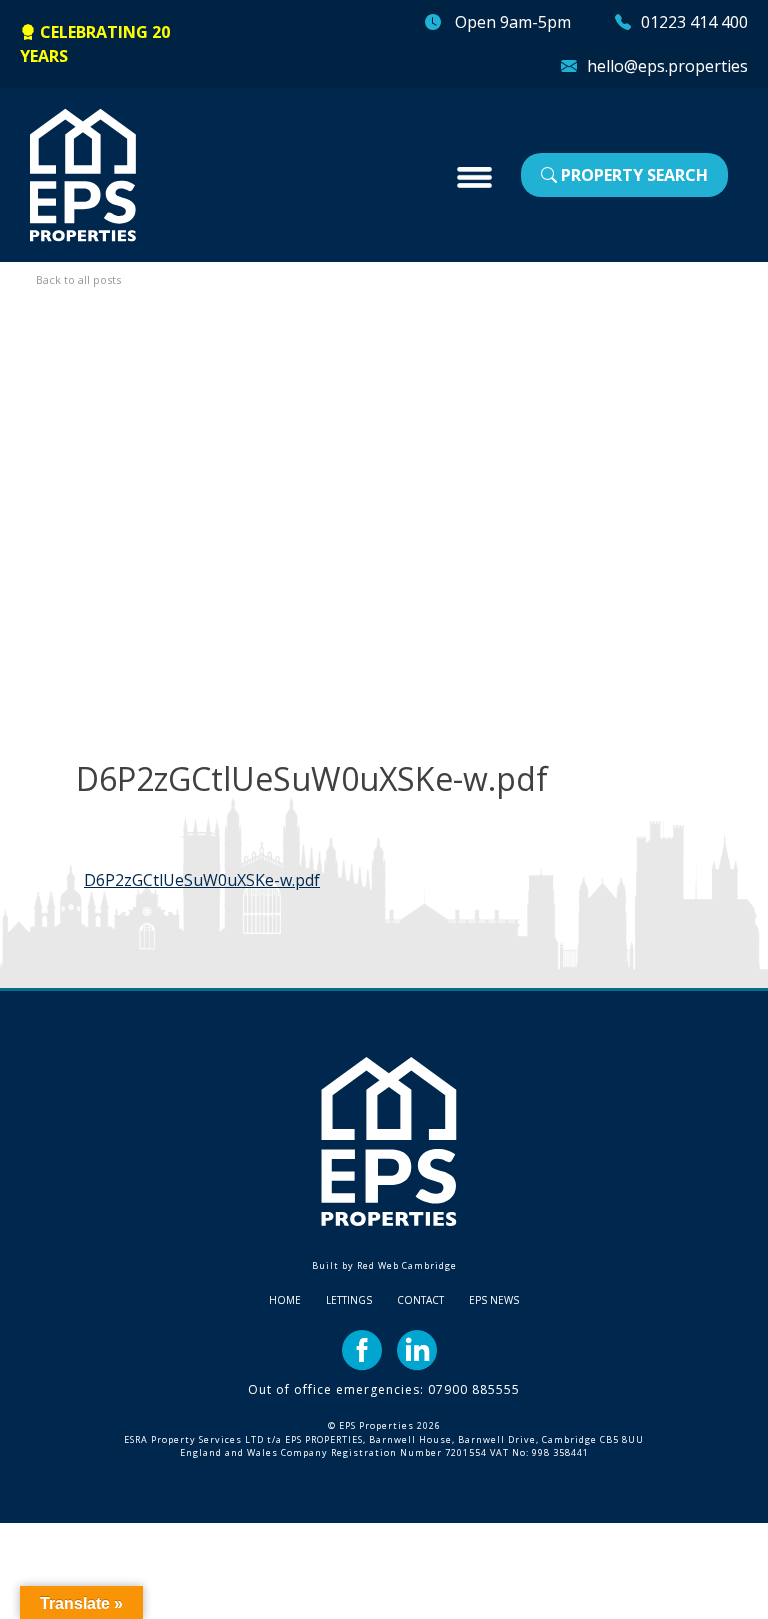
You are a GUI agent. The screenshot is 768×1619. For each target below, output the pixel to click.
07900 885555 (474, 1389)
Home (285, 1300)
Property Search (632, 175)
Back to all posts (78, 279)
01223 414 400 (694, 22)
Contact (420, 1300)
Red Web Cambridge (407, 1265)
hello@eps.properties (667, 66)
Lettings (349, 1300)
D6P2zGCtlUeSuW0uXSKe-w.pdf (202, 880)
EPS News (494, 1300)
